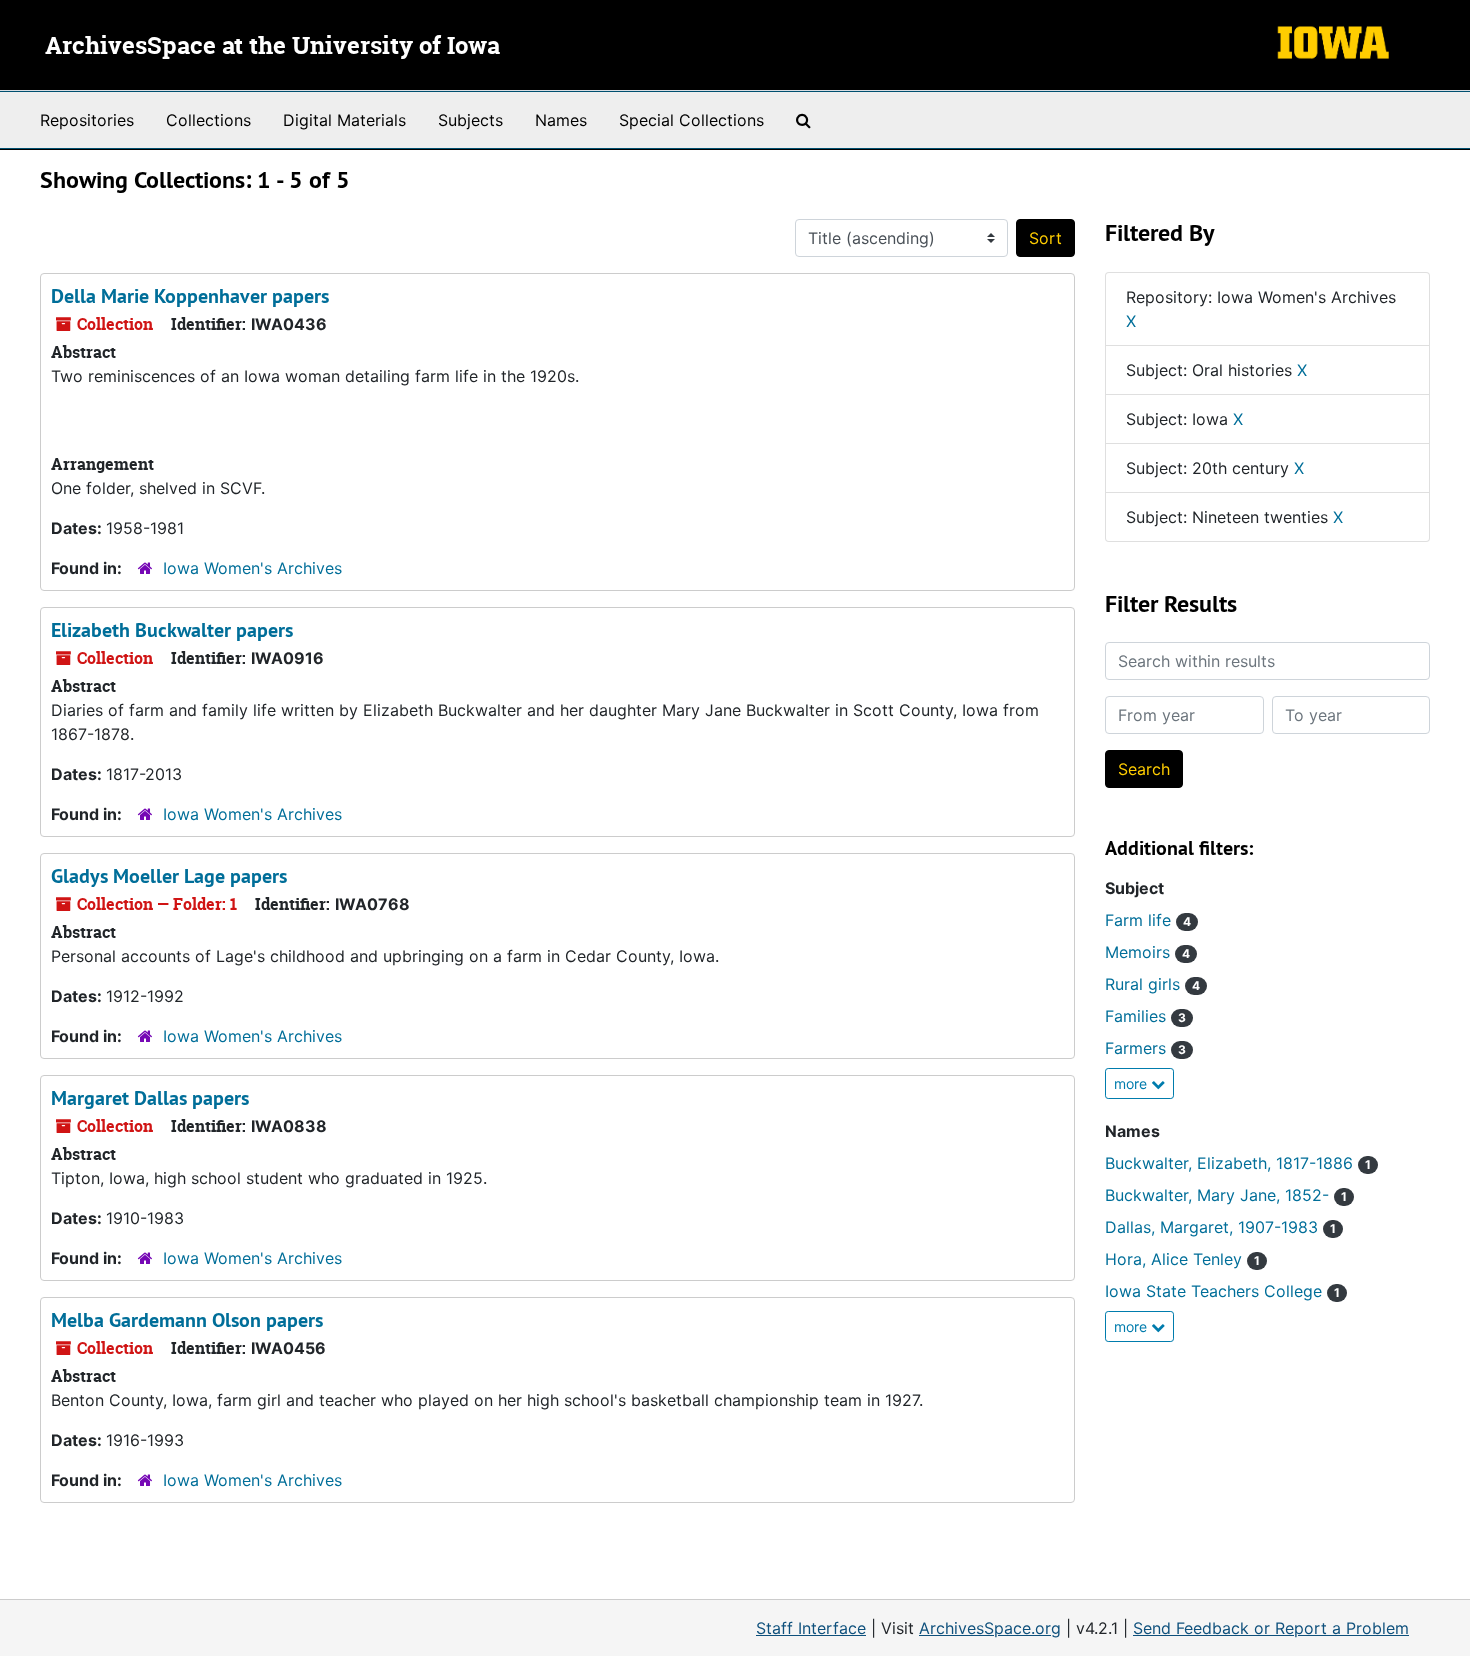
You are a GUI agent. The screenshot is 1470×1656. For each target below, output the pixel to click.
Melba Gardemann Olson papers (187, 1320)
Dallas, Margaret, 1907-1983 (1220, 1227)
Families (1145, 1016)
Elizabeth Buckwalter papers (172, 630)
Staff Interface (811, 1628)
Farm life (1148, 920)
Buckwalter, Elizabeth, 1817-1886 (1238, 1163)
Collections (208, 120)
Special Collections (691, 120)
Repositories (87, 120)
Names (561, 120)
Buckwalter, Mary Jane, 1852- (1226, 1195)
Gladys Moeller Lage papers (169, 876)
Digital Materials (344, 120)
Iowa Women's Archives (252, 568)
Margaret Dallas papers (150, 1098)
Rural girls (1152, 984)
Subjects (470, 120)
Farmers (1145, 1048)
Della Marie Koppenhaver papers (190, 296)
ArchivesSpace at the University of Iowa (272, 47)
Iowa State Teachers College (1222, 1291)
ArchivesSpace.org (990, 1628)
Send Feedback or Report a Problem (1271, 1628)
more (1132, 1083)
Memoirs (1147, 952)
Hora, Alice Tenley (1182, 1259)
